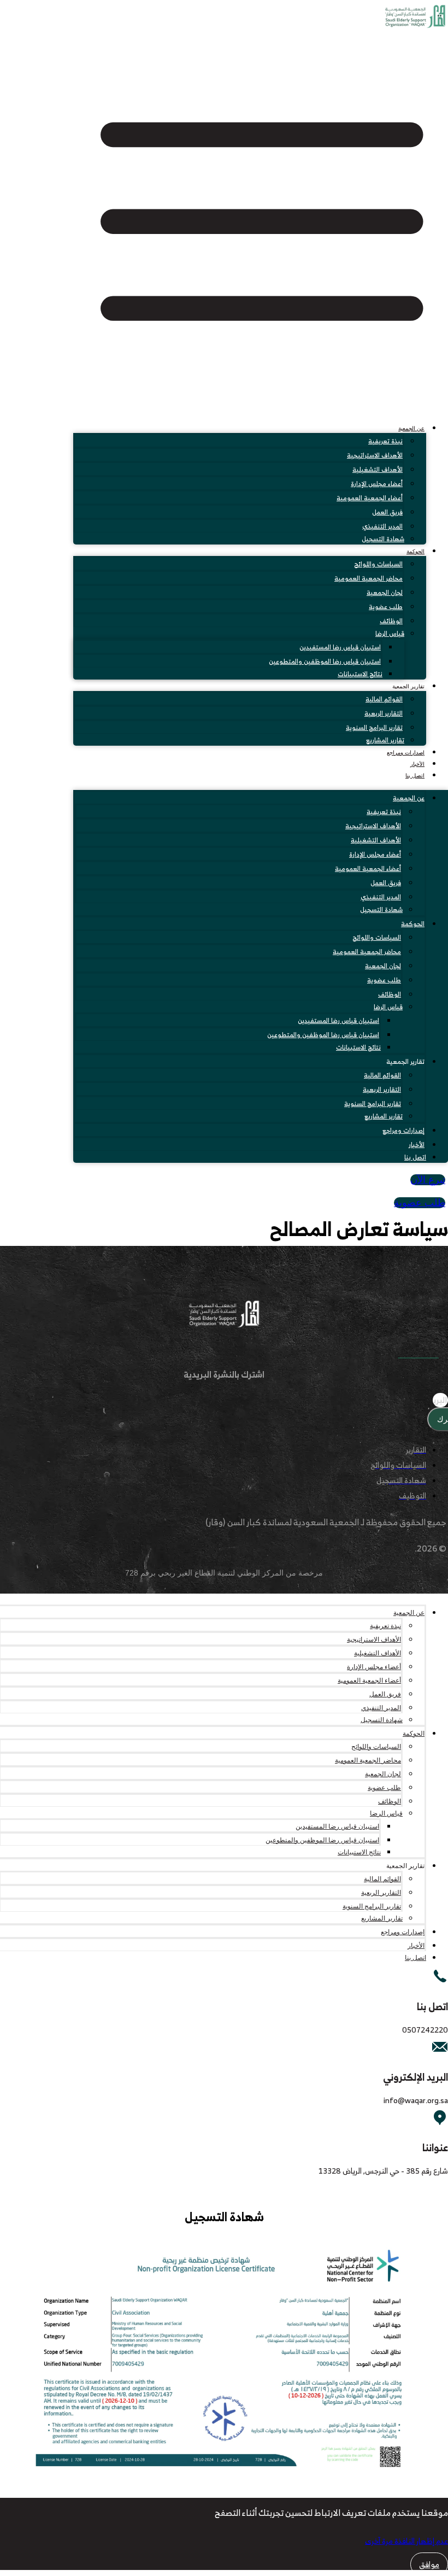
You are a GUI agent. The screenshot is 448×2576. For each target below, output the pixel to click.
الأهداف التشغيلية (378, 469)
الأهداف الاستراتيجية (375, 455)
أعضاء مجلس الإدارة (377, 484)
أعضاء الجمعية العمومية (370, 498)
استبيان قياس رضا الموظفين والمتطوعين (325, 661)
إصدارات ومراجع (406, 753)
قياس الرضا (390, 633)
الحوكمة (415, 551)
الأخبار (417, 764)
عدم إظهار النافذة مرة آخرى (406, 2541)
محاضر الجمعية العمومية (369, 578)
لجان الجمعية (385, 592)
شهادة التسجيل (383, 539)
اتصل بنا (415, 775)
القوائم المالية (384, 699)
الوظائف (391, 621)
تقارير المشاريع (385, 740)
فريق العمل (387, 512)
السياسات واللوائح (378, 564)
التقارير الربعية (384, 713)
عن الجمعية (411, 428)
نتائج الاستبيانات (360, 674)
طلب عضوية (386, 607)
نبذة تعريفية (385, 441)
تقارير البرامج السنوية (374, 727)
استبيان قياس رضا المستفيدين (340, 647)
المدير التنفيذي (382, 526)
